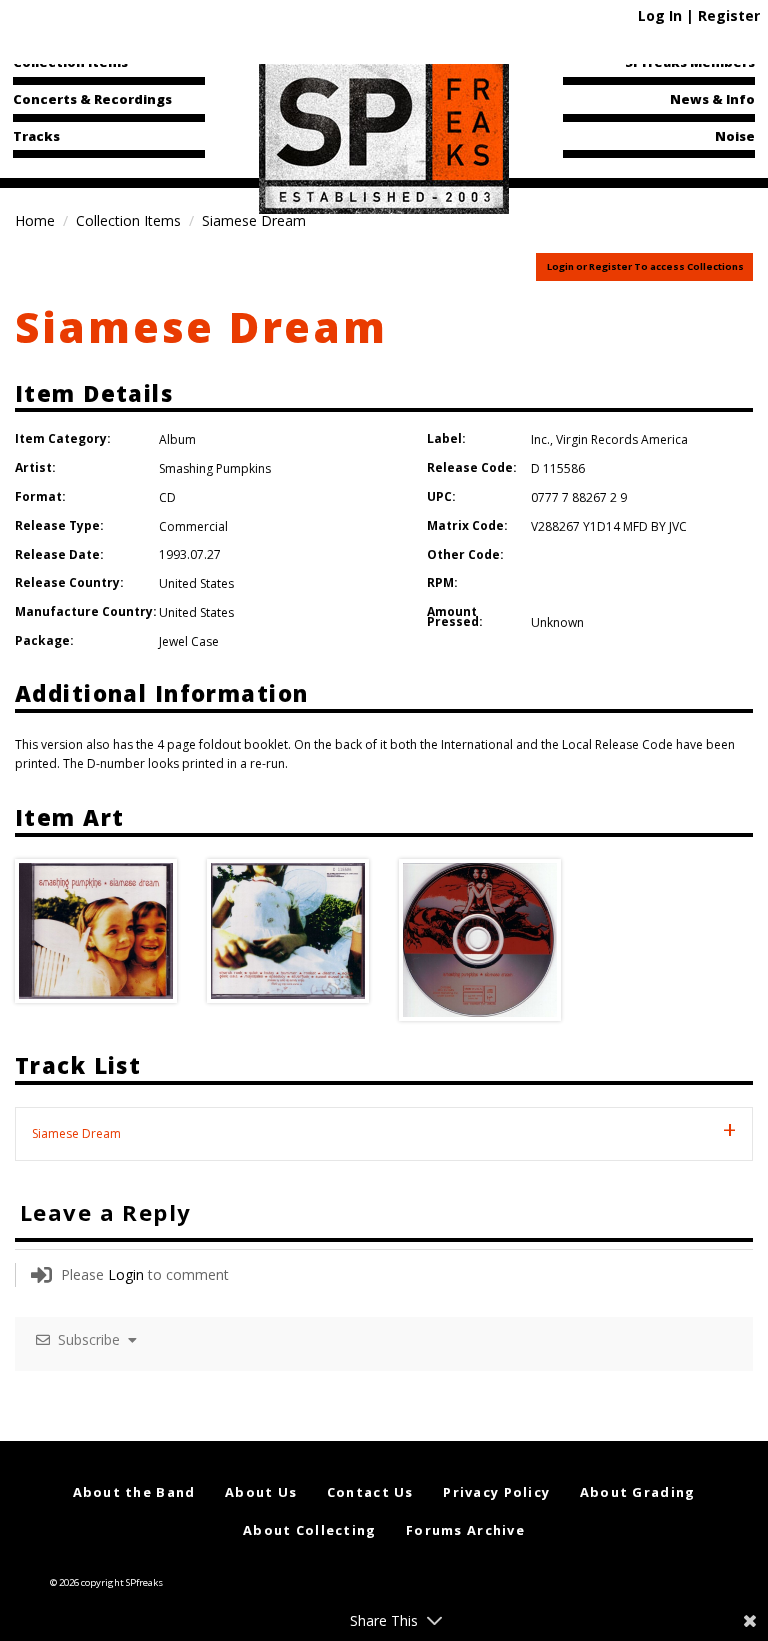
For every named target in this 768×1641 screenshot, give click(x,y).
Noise (735, 136)
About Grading (638, 1492)
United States (196, 583)
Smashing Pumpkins (215, 468)
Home (35, 220)
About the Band (134, 1492)
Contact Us (370, 1492)
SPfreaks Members (690, 62)
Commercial (193, 526)
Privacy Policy (496, 1492)
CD (167, 497)
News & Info (712, 99)
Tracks (36, 136)
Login (126, 1274)
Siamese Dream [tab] (76, 1133)
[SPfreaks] (384, 134)
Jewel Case (189, 641)
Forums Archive (465, 1530)
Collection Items (70, 62)
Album (177, 439)
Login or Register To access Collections (645, 266)
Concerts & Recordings (92, 99)
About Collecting (309, 1530)
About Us (261, 1492)
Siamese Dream (201, 326)
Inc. (540, 439)
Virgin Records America (622, 439)
